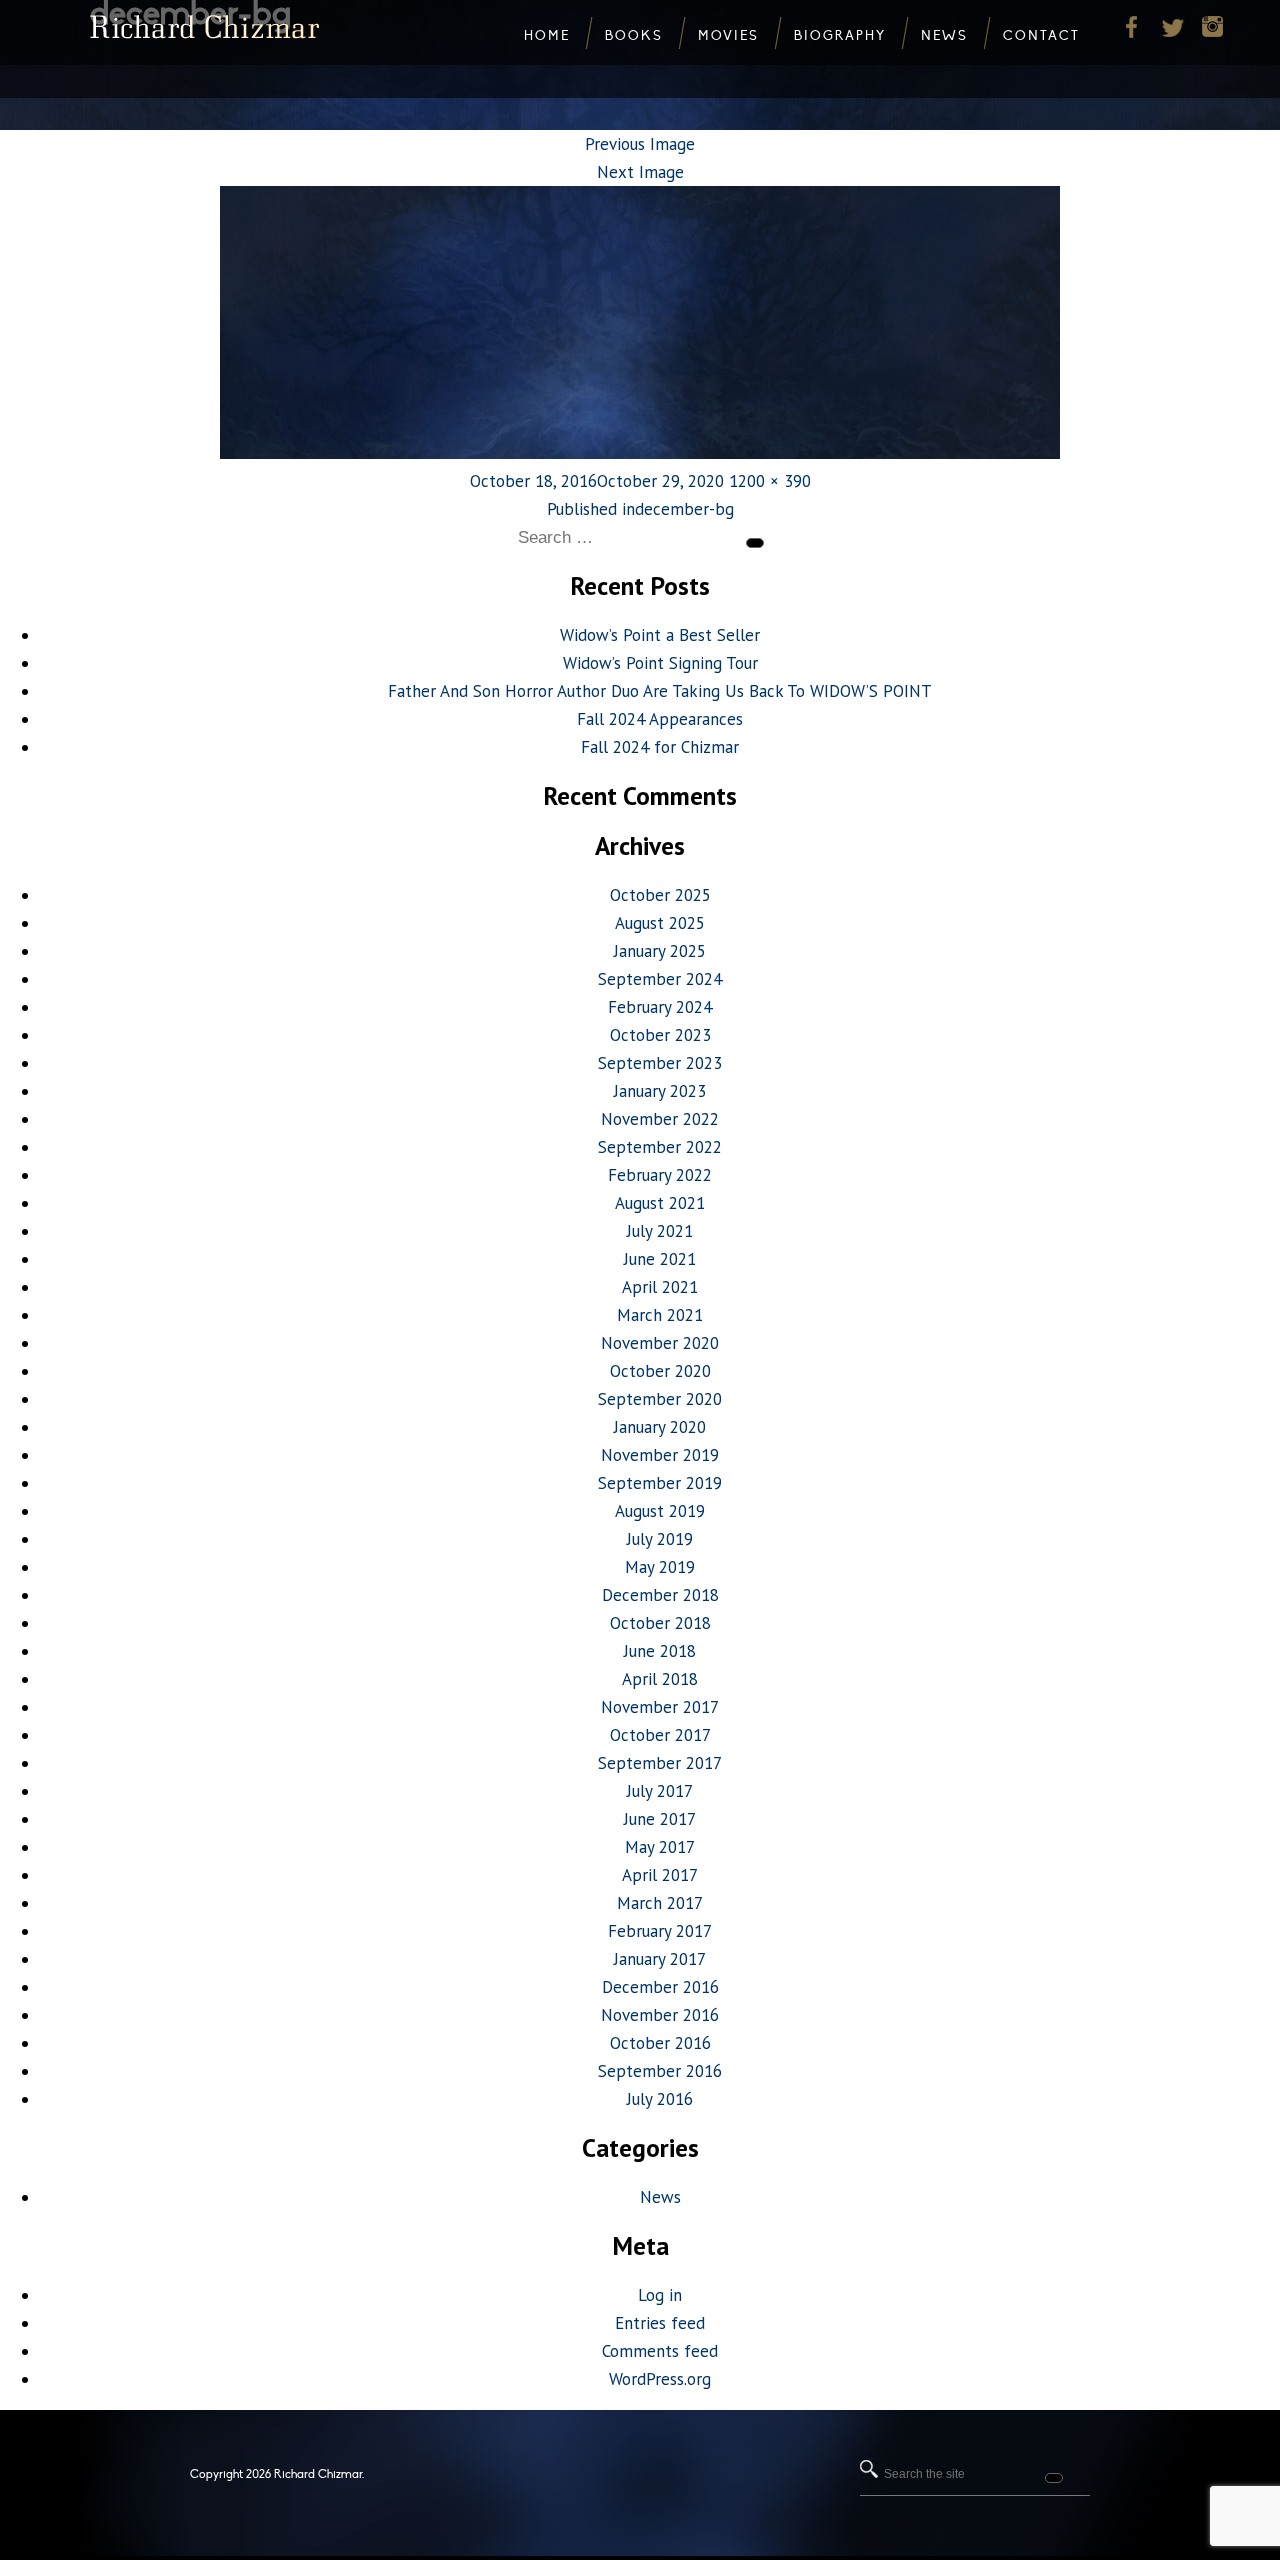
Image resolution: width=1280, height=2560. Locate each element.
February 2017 (660, 1931)
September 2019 (660, 1483)
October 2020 (660, 1371)
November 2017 (660, 1707)
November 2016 (660, 2015)
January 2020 (660, 1427)
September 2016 (660, 2071)
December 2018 (660, 1595)
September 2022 (660, 1147)
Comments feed (660, 2351)
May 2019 (660, 1567)
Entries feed (660, 2323)
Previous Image (640, 144)
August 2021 (660, 1203)
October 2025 (660, 895)
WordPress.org (660, 2379)
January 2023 (660, 1091)
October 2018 (660, 1623)
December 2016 (660, 1987)
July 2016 (660, 2099)
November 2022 (660, 1119)
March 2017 (660, 1903)
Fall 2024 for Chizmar (660, 747)
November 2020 (660, 1343)
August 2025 (660, 923)
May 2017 (660, 1847)
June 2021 (660, 1259)
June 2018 (660, 1651)
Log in (660, 2295)
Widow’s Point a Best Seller (660, 635)
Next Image (640, 172)
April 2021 (660, 1287)
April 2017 (660, 1875)
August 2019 (660, 1511)
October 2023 (660, 1035)
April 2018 (660, 1679)
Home (547, 36)
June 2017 (660, 1819)
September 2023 (660, 1063)
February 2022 (660, 1175)
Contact (1041, 36)
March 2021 (660, 1315)
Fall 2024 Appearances (660, 719)
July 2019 (660, 1539)
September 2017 (660, 1763)
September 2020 (660, 1399)
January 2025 (660, 951)
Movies (728, 36)
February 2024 (660, 1007)
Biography (840, 36)
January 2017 (660, 1959)
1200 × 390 (770, 481)
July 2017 (660, 1791)
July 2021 (660, 1231)
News (660, 2197)
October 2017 (660, 1735)
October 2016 (660, 2043)
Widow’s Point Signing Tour (660, 663)
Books (634, 36)
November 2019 (660, 1455)
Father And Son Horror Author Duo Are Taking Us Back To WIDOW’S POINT (660, 691)
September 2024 (660, 979)
